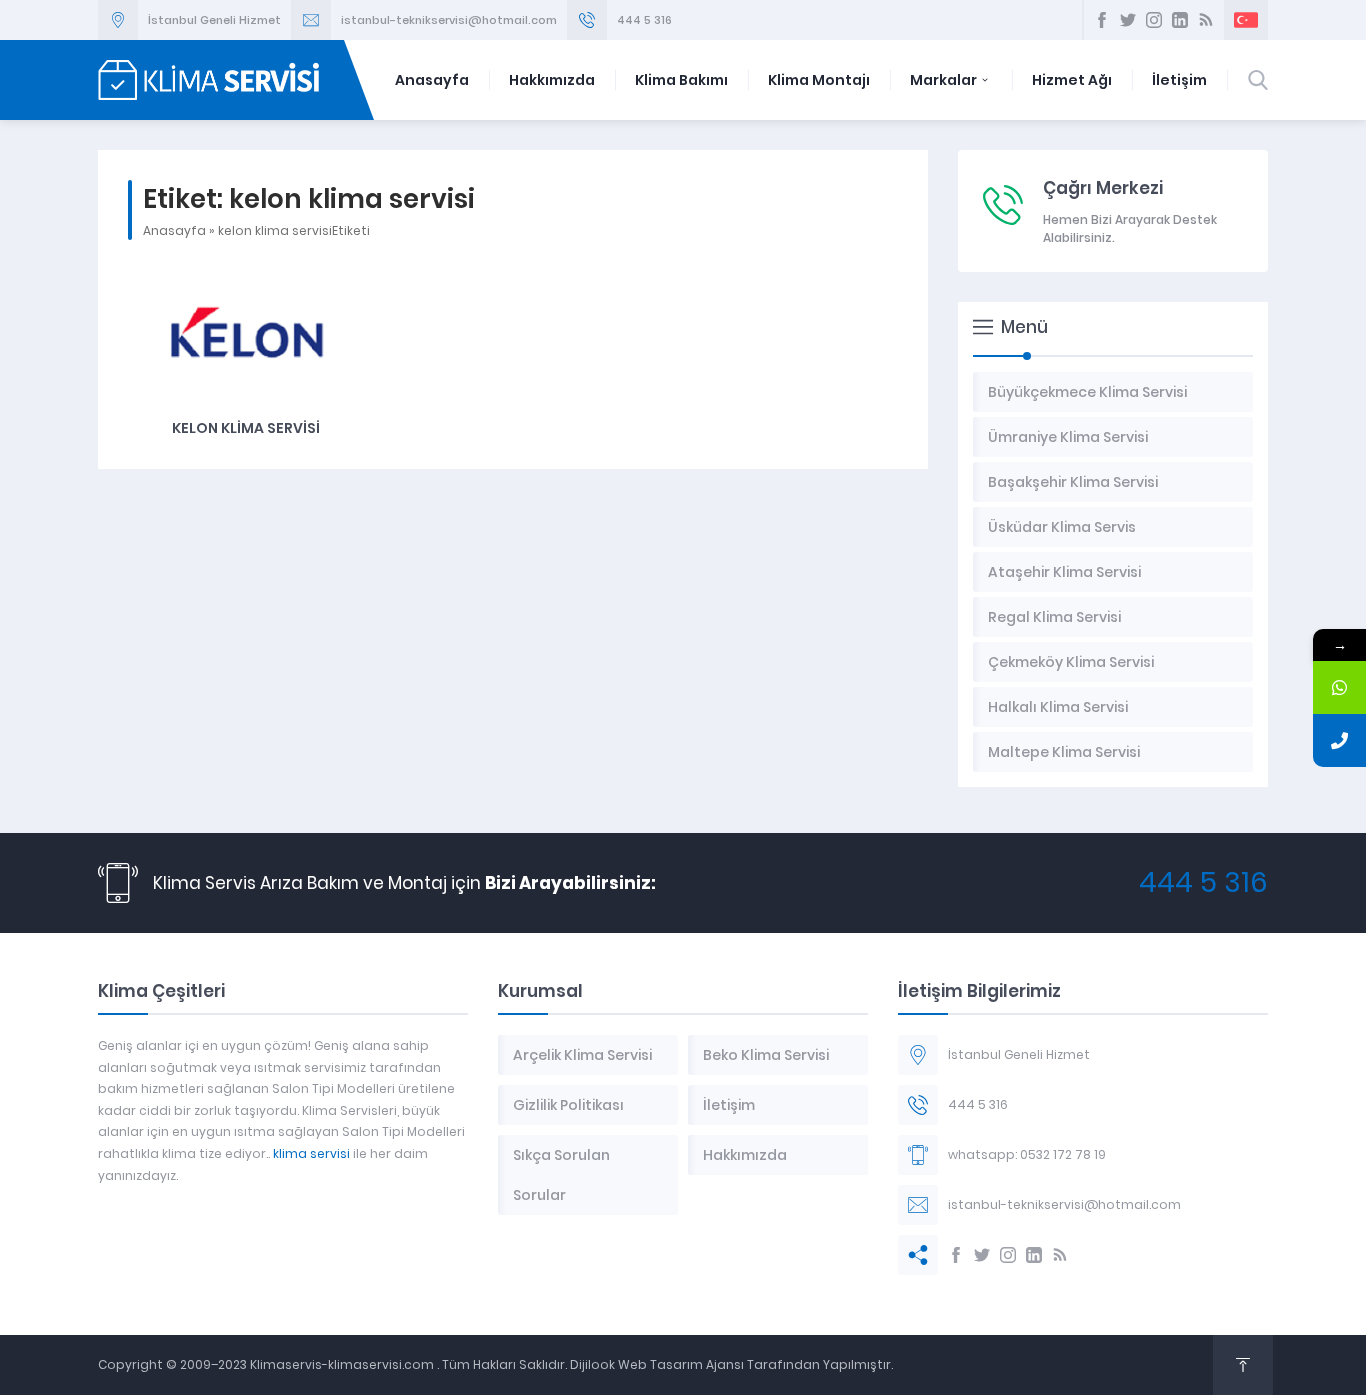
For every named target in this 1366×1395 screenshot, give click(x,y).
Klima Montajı (819, 80)
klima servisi (311, 1153)
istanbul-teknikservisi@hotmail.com (449, 20)
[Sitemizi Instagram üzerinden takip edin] (1154, 20)
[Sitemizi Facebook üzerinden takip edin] (1102, 20)
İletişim (1179, 80)
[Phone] (1339, 740)
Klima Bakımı (681, 80)
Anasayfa (432, 80)
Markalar (943, 80)
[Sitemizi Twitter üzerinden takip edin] (1128, 20)
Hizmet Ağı (1072, 80)
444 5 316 (644, 20)
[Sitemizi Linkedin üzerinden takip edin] (1180, 20)
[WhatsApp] (1339, 687)
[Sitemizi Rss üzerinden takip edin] (1206, 20)
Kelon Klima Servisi (246, 428)
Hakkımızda (552, 80)
